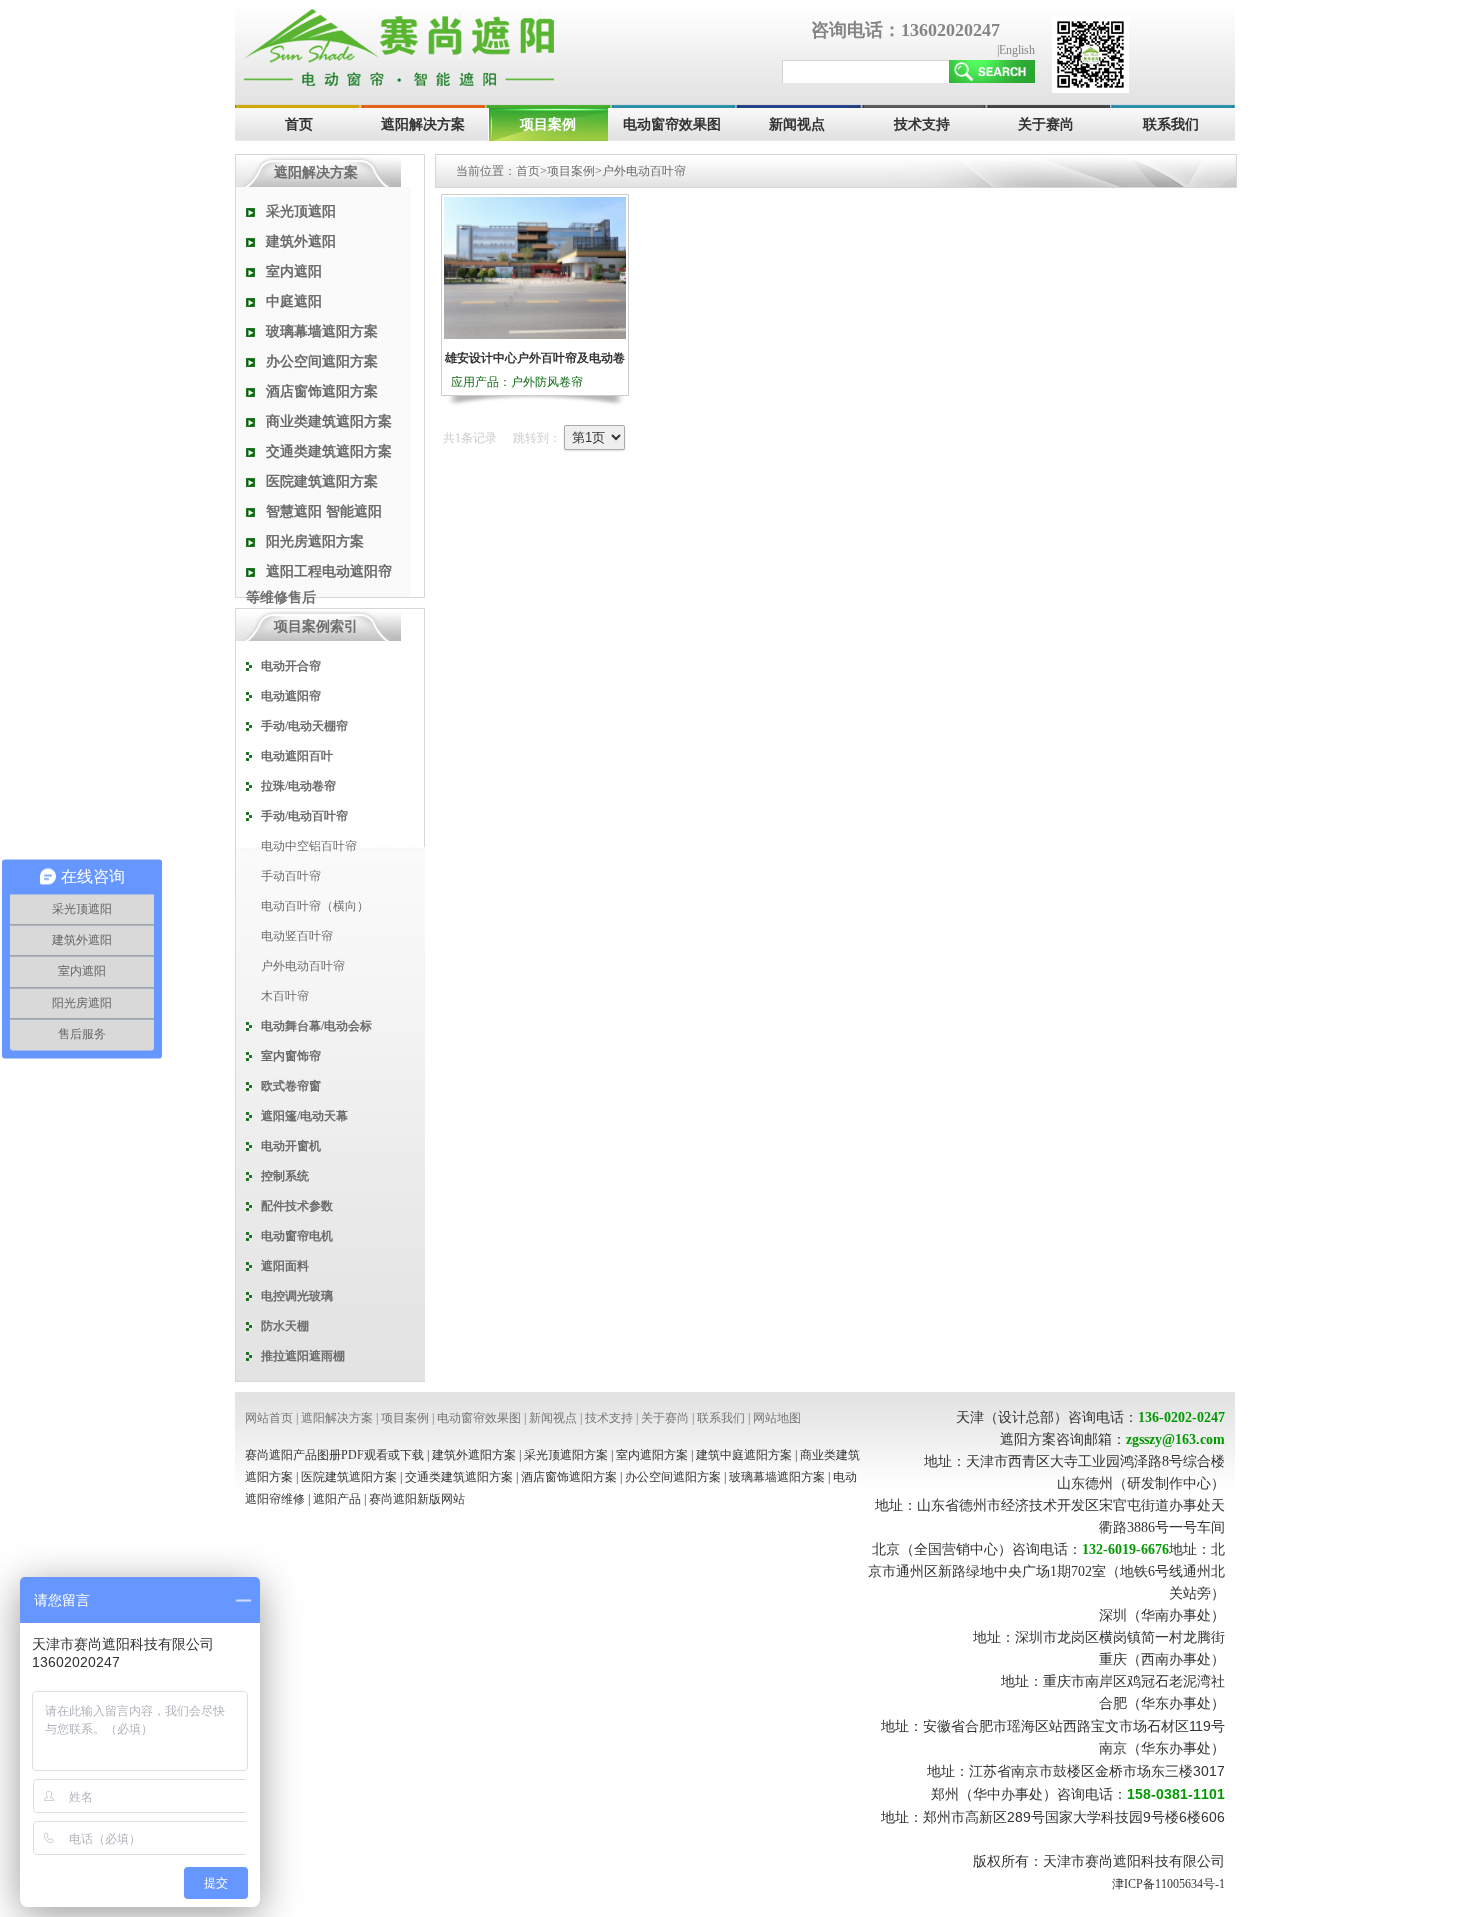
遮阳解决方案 (423, 124)
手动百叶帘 (291, 876)
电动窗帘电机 (297, 1236)
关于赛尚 (1046, 124)
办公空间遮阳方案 (322, 361)
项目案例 (548, 124)
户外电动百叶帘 (303, 966)
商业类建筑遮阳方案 (329, 421)
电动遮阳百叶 (297, 756)
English (1017, 50)
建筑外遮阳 (301, 241)
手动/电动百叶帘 (304, 816)
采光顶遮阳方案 (566, 1455)
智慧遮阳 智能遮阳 (324, 511)
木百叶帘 (285, 996)
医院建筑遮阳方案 (322, 481)
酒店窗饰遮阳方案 (322, 391)
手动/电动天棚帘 (304, 726)
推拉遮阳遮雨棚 (303, 1356)
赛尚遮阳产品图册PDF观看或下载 (334, 1455)
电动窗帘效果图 (672, 124)
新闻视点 (797, 124)
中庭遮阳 (294, 301)
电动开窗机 (291, 1146)
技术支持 (922, 124)
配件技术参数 (297, 1206)
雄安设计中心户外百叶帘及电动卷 (535, 358)
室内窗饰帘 (291, 1056)
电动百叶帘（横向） (315, 906)
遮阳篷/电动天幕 (304, 1116)
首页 (299, 124)
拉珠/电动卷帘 (298, 786)
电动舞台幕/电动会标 (316, 1026)
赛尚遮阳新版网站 (417, 1499)
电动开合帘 (291, 666)
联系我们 (1171, 124)
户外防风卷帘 (547, 382)
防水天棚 (285, 1326)
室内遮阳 (294, 271)
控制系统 (285, 1176)
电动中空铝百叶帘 (309, 846)
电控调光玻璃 (297, 1296)
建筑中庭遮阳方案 (744, 1455)
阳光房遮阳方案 (315, 541)
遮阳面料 (285, 1266)
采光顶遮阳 (301, 211)
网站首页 (269, 1418)
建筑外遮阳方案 (474, 1455)
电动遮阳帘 (291, 696)
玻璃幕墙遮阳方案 (322, 331)
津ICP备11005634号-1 (1168, 1884)
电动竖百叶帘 (297, 936)
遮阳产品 (337, 1499)
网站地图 (777, 1418)
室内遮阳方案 (652, 1455)
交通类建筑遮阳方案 (329, 451)
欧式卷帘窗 (291, 1086)
